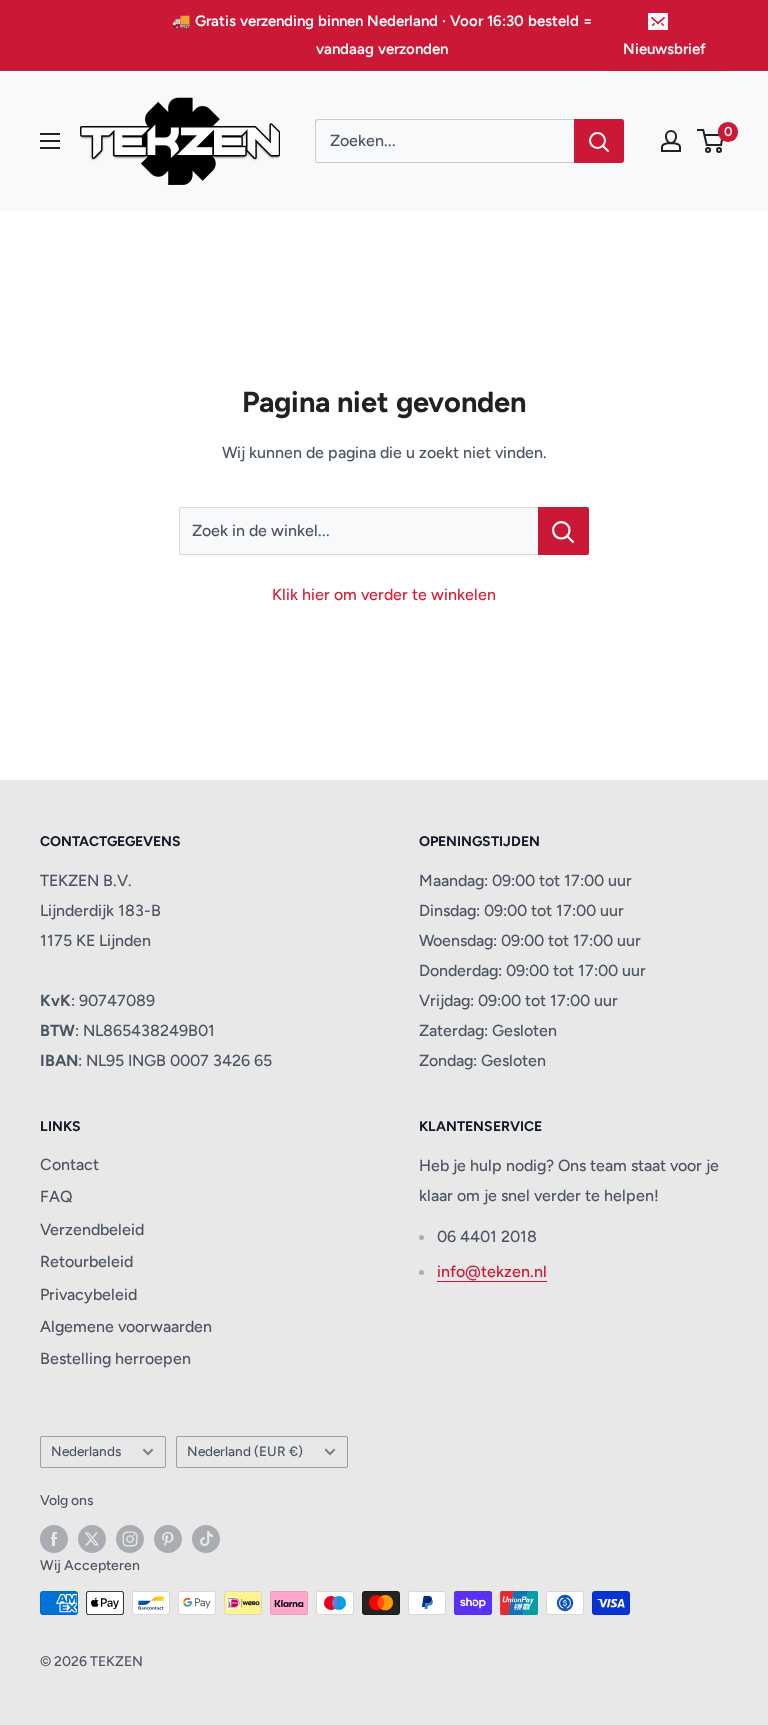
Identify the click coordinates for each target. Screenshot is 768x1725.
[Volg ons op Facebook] (54, 1539)
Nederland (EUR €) (245, 1451)
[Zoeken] (599, 141)
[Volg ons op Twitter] (92, 1539)
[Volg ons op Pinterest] (168, 1539)
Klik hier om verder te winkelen (384, 594)
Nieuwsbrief (664, 49)
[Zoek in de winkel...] (563, 531)
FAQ (56, 1196)
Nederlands (86, 1451)
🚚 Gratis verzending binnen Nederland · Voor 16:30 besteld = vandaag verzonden (382, 35)
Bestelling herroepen (115, 1358)
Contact (69, 1164)
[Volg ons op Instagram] (130, 1539)
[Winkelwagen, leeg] (711, 141)
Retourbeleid (86, 1261)
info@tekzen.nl (492, 1271)
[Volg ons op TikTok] (206, 1539)
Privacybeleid (88, 1294)
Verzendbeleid (92, 1229)
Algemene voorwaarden (126, 1326)
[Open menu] (50, 141)
